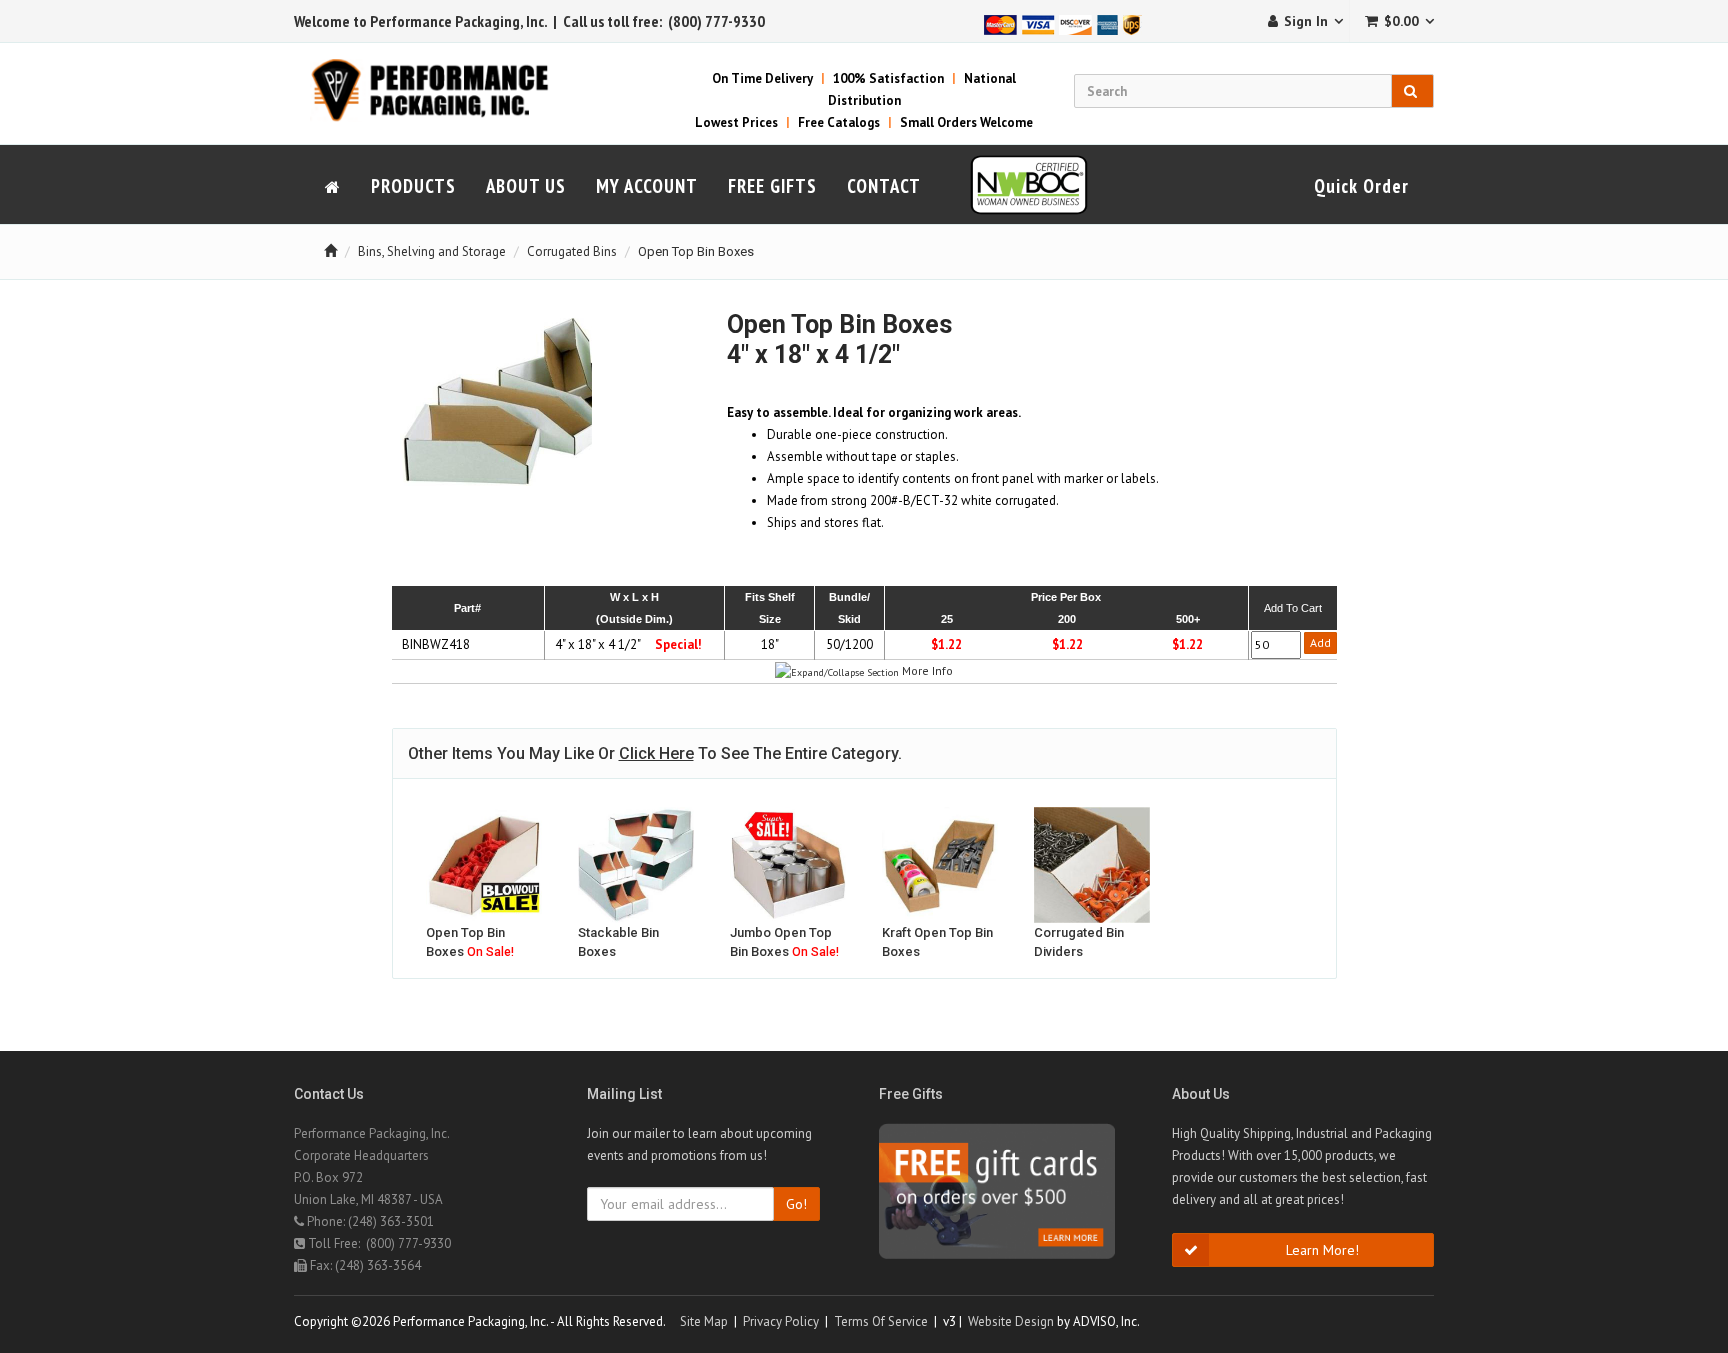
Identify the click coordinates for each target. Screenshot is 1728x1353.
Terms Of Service (881, 1321)
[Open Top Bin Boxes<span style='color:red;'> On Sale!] (484, 865)
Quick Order (1361, 186)
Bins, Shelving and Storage (432, 251)
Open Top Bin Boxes (696, 251)
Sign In (1306, 21)
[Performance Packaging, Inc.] (441, 90)
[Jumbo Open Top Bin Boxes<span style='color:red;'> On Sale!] (788, 865)
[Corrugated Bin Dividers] (1092, 865)
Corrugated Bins (572, 251)
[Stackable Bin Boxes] (636, 865)
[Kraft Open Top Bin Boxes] (940, 865)
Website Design (1011, 1321)
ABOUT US (526, 186)
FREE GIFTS (772, 186)
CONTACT (884, 186)
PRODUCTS (413, 186)
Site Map (704, 1321)
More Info (927, 670)
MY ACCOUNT (647, 186)
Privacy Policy (781, 1321)
